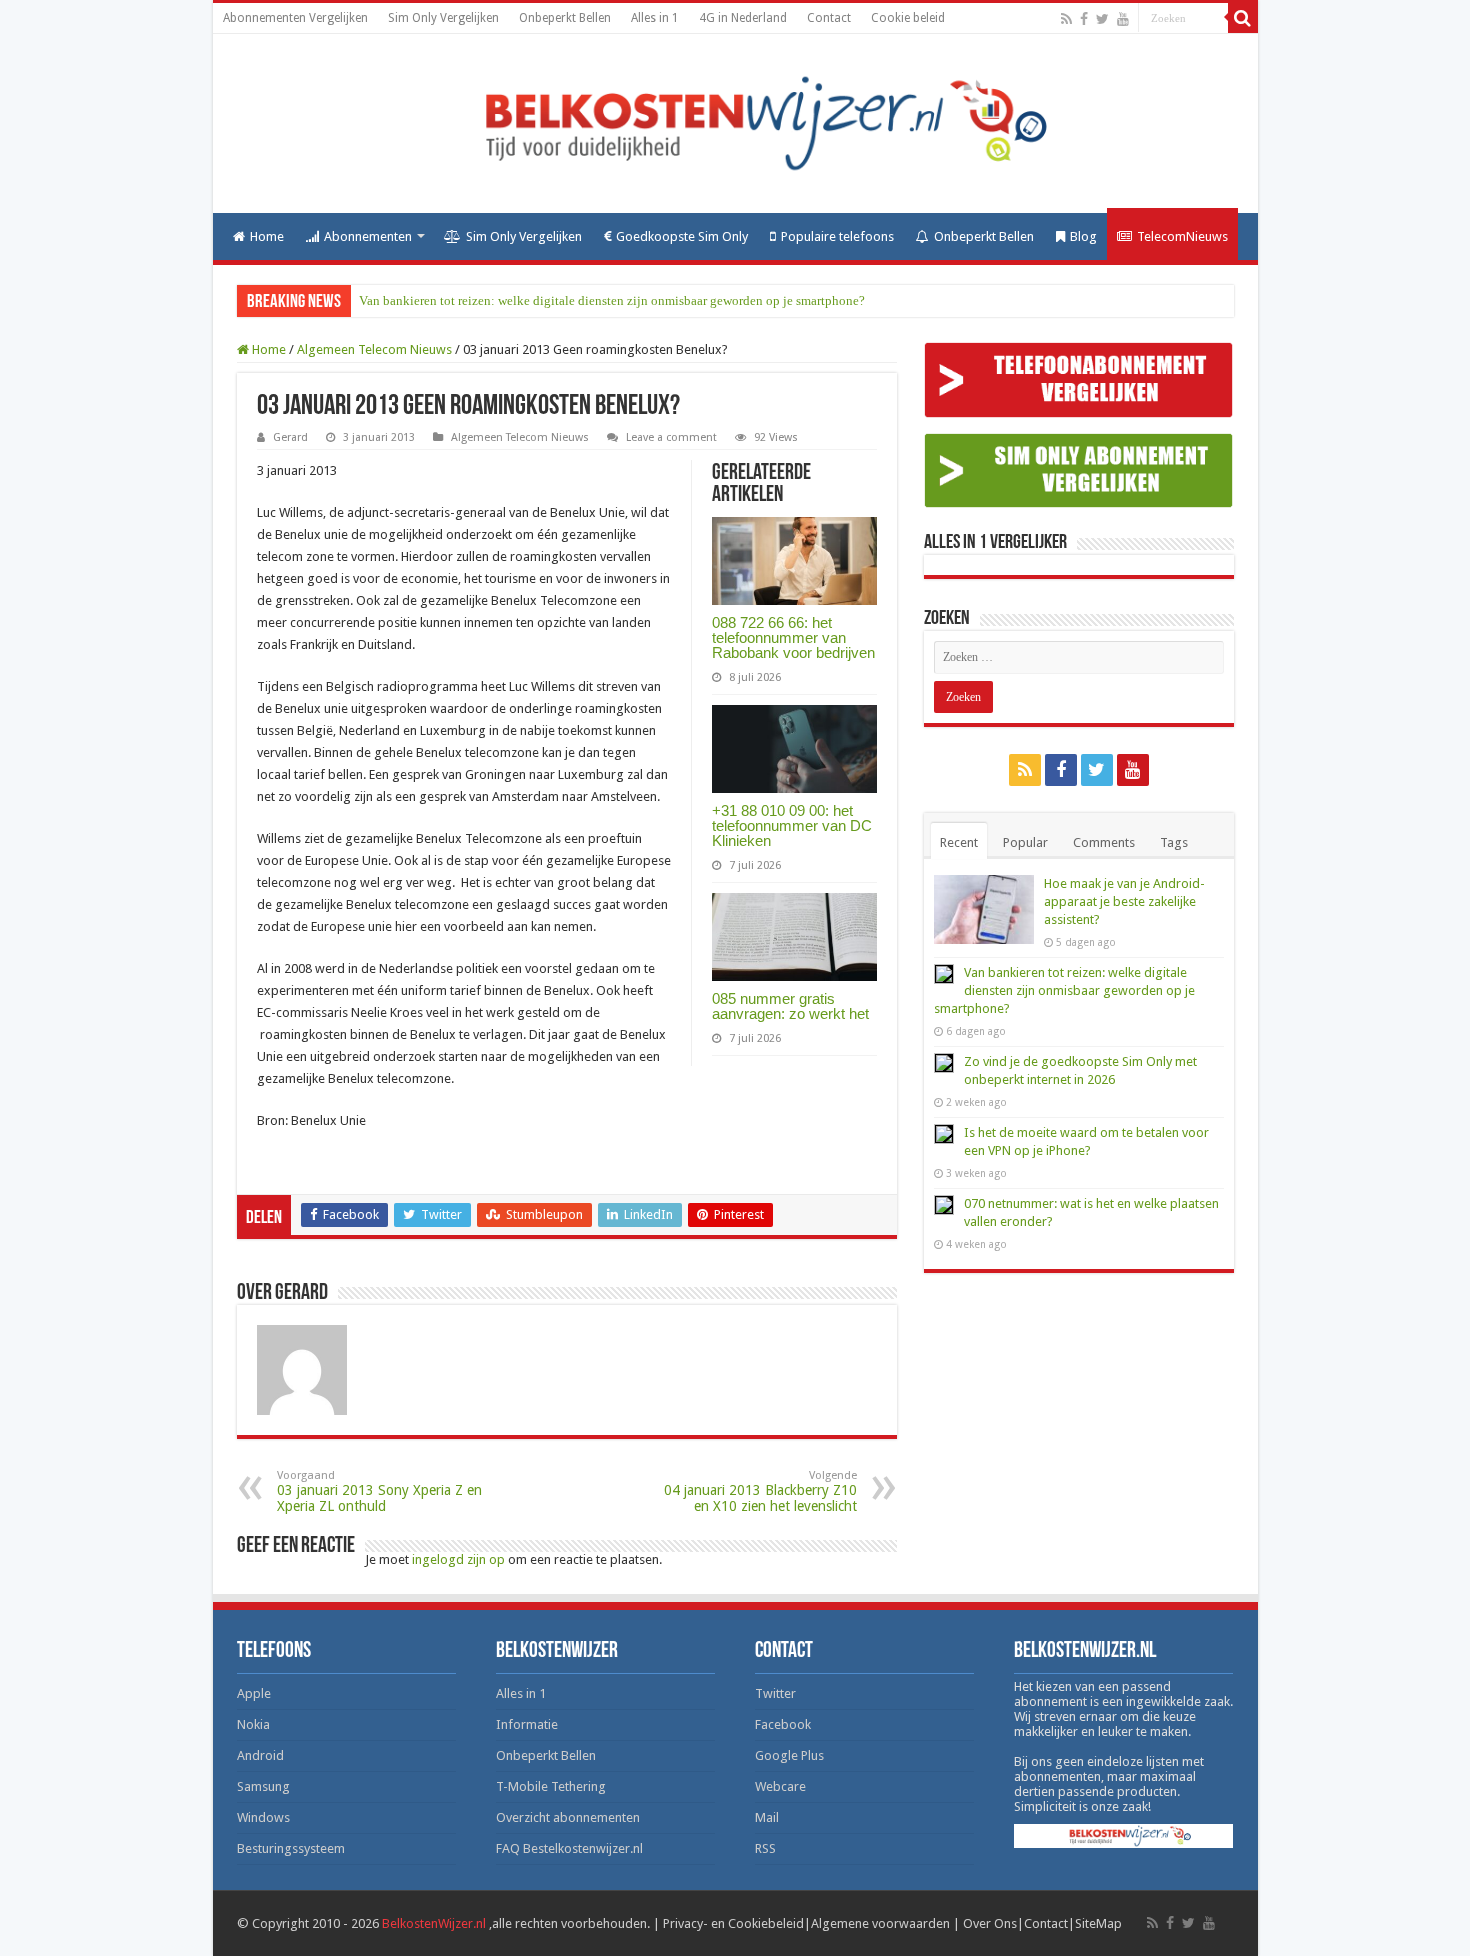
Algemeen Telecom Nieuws (374, 349)
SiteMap (1098, 1923)
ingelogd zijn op (458, 1559)
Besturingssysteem (291, 1848)
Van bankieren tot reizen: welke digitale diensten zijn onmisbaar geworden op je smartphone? (612, 300)
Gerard (290, 437)
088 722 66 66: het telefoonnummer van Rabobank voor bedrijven (793, 637)
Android (260, 1755)
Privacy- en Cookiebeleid (733, 1923)
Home (267, 236)
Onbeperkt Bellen (565, 18)
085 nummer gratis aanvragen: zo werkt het (790, 1006)
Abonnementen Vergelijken (295, 18)
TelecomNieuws (1182, 236)
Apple (254, 1693)
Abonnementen (368, 236)
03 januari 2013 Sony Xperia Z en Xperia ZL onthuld (379, 1491)
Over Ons (990, 1923)
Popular (1025, 842)
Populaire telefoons (837, 236)
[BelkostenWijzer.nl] (735, 120)
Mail (767, 1817)
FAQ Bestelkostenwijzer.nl (569, 1848)
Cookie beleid (908, 18)
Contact (829, 18)
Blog (1083, 236)
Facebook (783, 1724)
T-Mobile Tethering (551, 1786)
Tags (1174, 842)
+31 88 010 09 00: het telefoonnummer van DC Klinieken (792, 825)
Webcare (780, 1786)
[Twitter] (1102, 19)
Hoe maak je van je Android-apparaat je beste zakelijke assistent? (1124, 901)
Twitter (775, 1693)
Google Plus (789, 1755)
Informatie (527, 1724)
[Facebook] (1084, 19)
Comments (1104, 842)
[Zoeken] (1243, 18)
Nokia (253, 1724)
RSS (765, 1848)
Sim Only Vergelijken (443, 18)
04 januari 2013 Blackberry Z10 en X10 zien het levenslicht (760, 1491)
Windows (263, 1817)
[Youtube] (1123, 19)
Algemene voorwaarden (880, 1923)
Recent (959, 842)
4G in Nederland (743, 18)
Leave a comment (671, 437)
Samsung (263, 1786)
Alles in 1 (655, 18)
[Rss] (1066, 19)
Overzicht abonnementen (568, 1817)
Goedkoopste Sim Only (682, 236)
